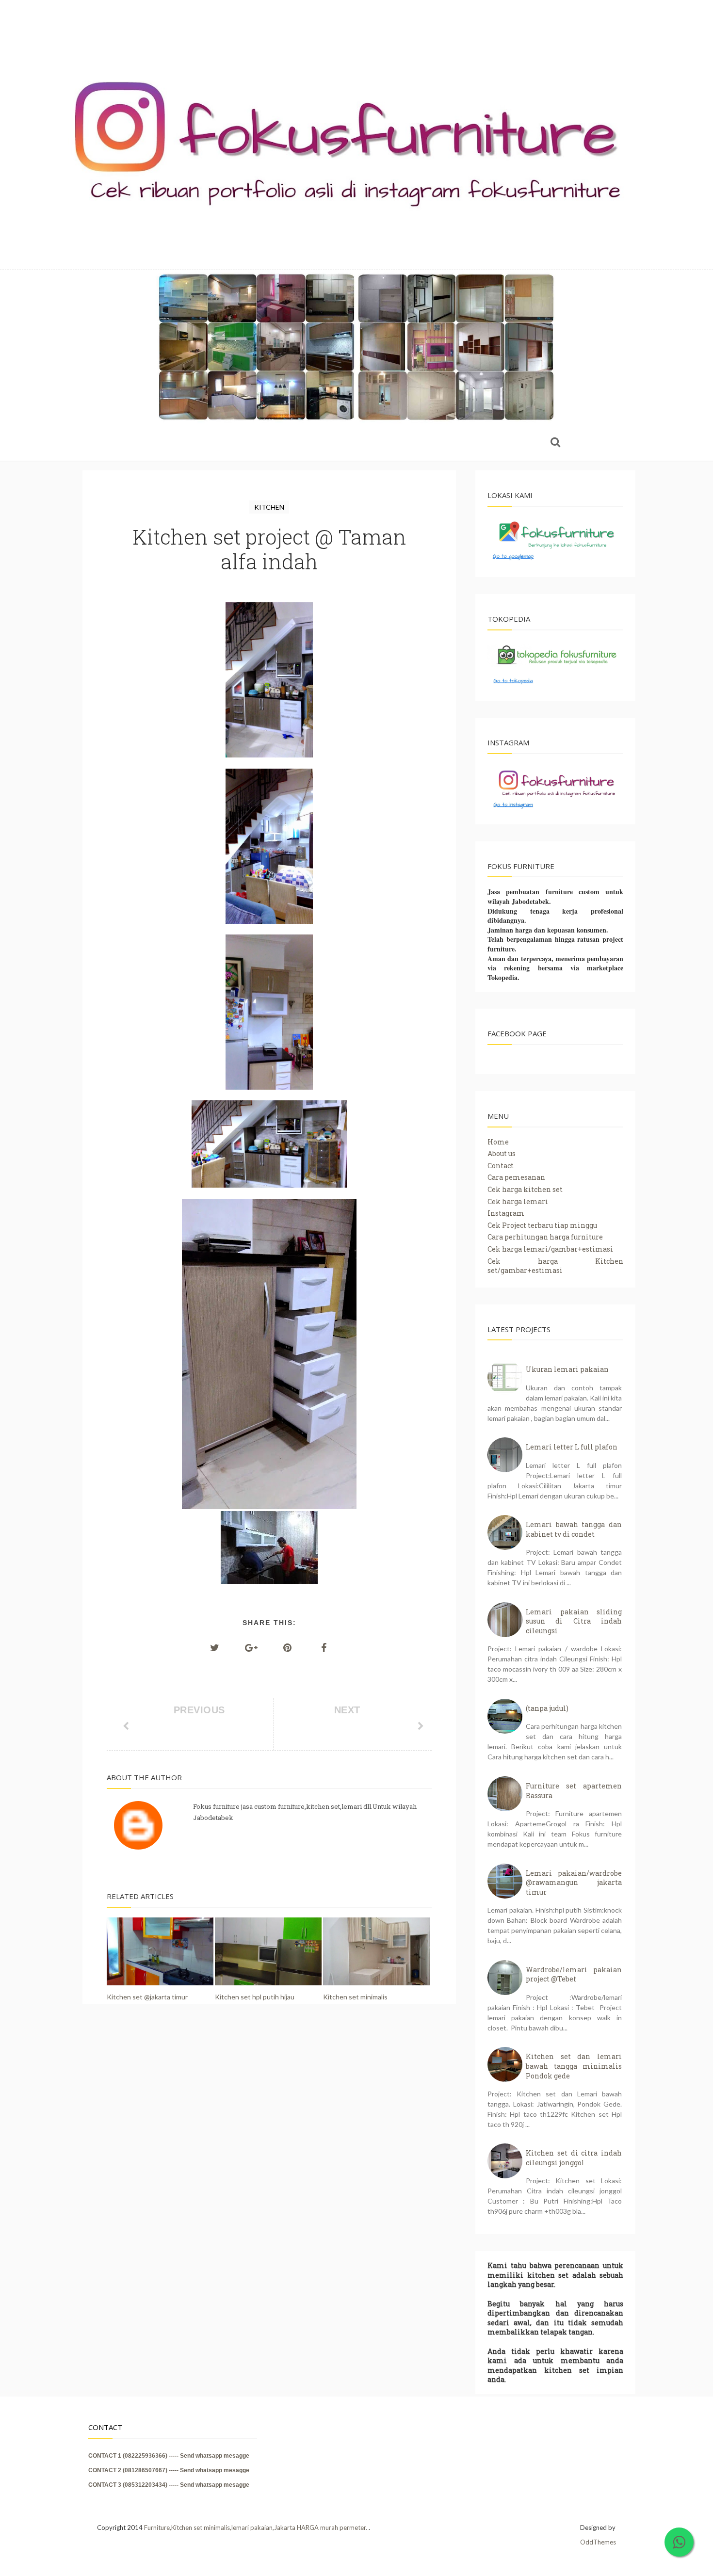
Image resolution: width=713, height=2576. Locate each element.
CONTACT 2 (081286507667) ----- (134, 2470)
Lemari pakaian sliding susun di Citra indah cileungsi (574, 1621)
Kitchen (269, 507)
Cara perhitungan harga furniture (545, 1237)
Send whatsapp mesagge (215, 2456)
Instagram (506, 1213)
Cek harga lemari (518, 1201)
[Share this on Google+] (251, 1647)
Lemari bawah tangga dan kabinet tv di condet (574, 1529)
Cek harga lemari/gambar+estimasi (550, 1249)
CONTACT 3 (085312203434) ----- (134, 2485)
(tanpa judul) (547, 1708)
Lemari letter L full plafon (572, 1447)
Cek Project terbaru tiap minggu (542, 1225)
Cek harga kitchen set (525, 1189)
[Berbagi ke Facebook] (324, 1647)
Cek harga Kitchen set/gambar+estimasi (555, 1266)
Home (498, 1142)
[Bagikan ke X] (215, 1647)
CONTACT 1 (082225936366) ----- (134, 2456)
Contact (501, 1166)
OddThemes (598, 2542)
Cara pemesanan (516, 1177)
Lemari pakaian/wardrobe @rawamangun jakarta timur (574, 1883)
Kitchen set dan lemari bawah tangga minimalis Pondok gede (574, 2066)
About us (502, 1153)
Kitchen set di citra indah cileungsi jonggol (574, 2158)
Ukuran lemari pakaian (567, 1369)
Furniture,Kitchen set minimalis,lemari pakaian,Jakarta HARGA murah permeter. (256, 2528)
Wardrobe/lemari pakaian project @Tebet (574, 1974)
